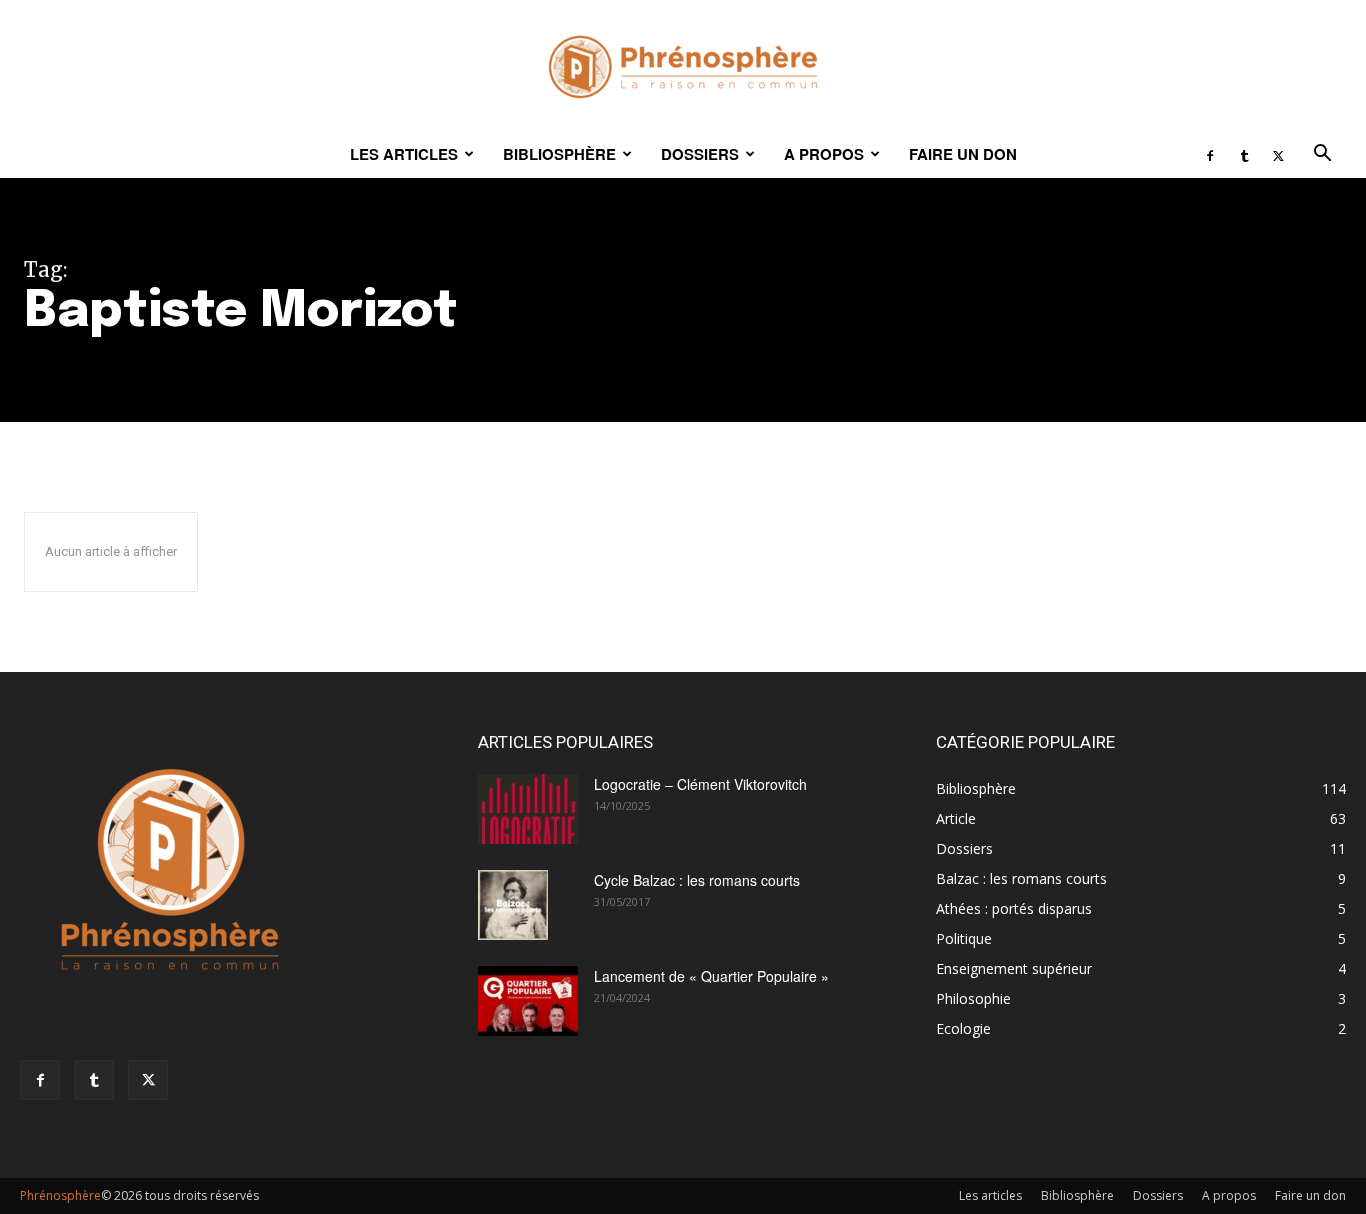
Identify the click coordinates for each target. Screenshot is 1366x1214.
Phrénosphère (60, 1195)
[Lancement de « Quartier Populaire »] (528, 1001)
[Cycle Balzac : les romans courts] (513, 905)
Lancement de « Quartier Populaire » (711, 976)
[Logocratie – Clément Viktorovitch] (528, 809)
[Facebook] (1210, 154)
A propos (824, 154)
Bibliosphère (559, 154)
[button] (1322, 155)
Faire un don (963, 154)
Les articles (404, 154)
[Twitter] (1278, 154)
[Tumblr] (1244, 154)
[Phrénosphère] (683, 67)
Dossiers (700, 154)
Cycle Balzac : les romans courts (697, 880)
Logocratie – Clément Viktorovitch (700, 784)
